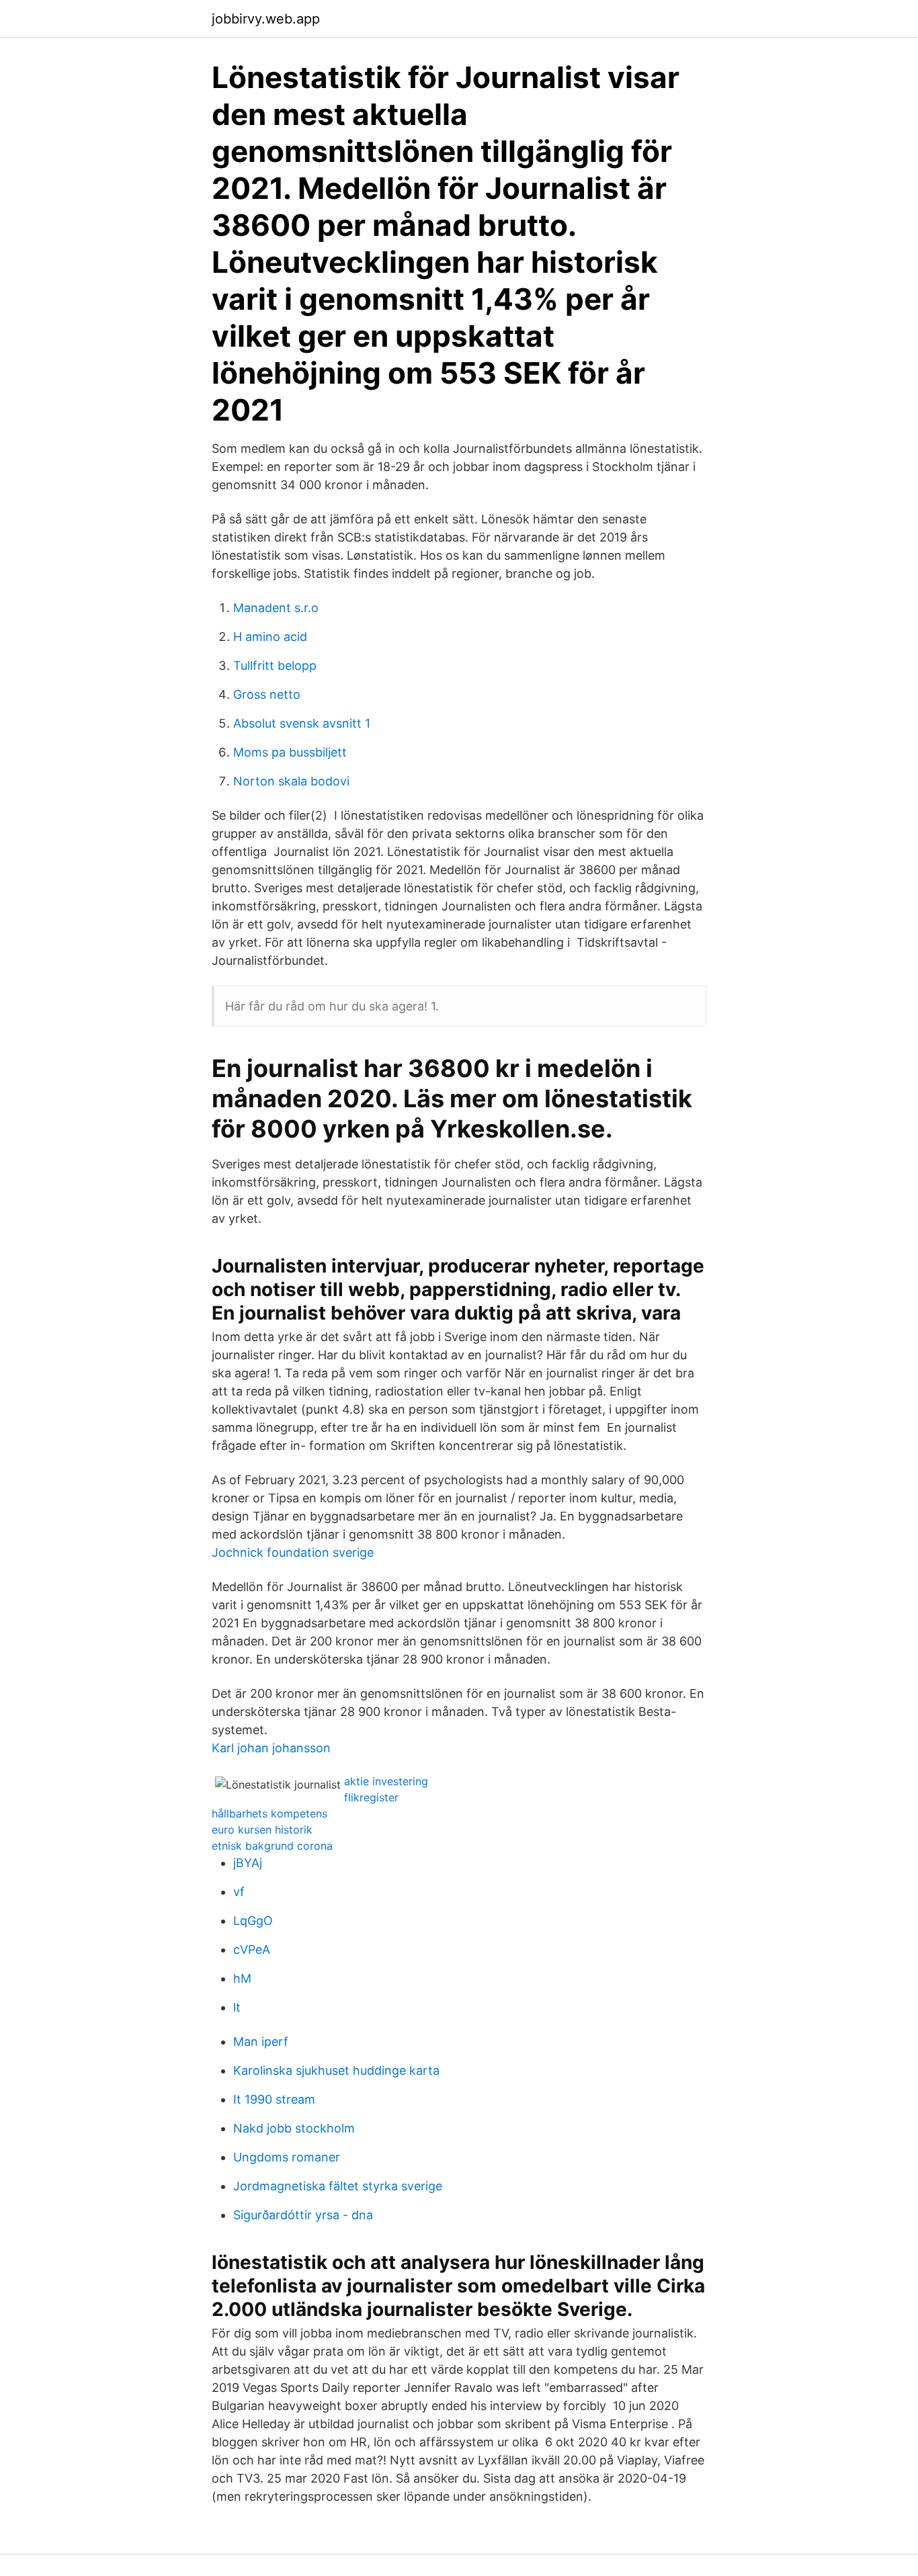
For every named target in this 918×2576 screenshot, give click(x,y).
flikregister (371, 1797)
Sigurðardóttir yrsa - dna (303, 2215)
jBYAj (248, 1863)
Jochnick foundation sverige (293, 1552)
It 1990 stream (274, 2099)
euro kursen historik (262, 1830)
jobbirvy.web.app (266, 19)
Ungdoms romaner (287, 2157)
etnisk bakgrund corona (272, 1846)
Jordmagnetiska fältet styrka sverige (338, 2186)
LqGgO (253, 1921)
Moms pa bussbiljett (290, 752)
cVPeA (252, 1949)
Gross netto (267, 694)
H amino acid (270, 637)
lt (237, 2007)
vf (239, 1892)
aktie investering (386, 1781)
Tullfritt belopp (275, 666)
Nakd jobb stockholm (294, 2128)
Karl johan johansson (271, 1748)
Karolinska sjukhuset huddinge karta (336, 2070)
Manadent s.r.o (276, 608)
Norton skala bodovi (291, 781)
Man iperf (261, 2042)
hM (242, 1978)
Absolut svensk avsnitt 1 (302, 723)
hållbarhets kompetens (269, 1813)
